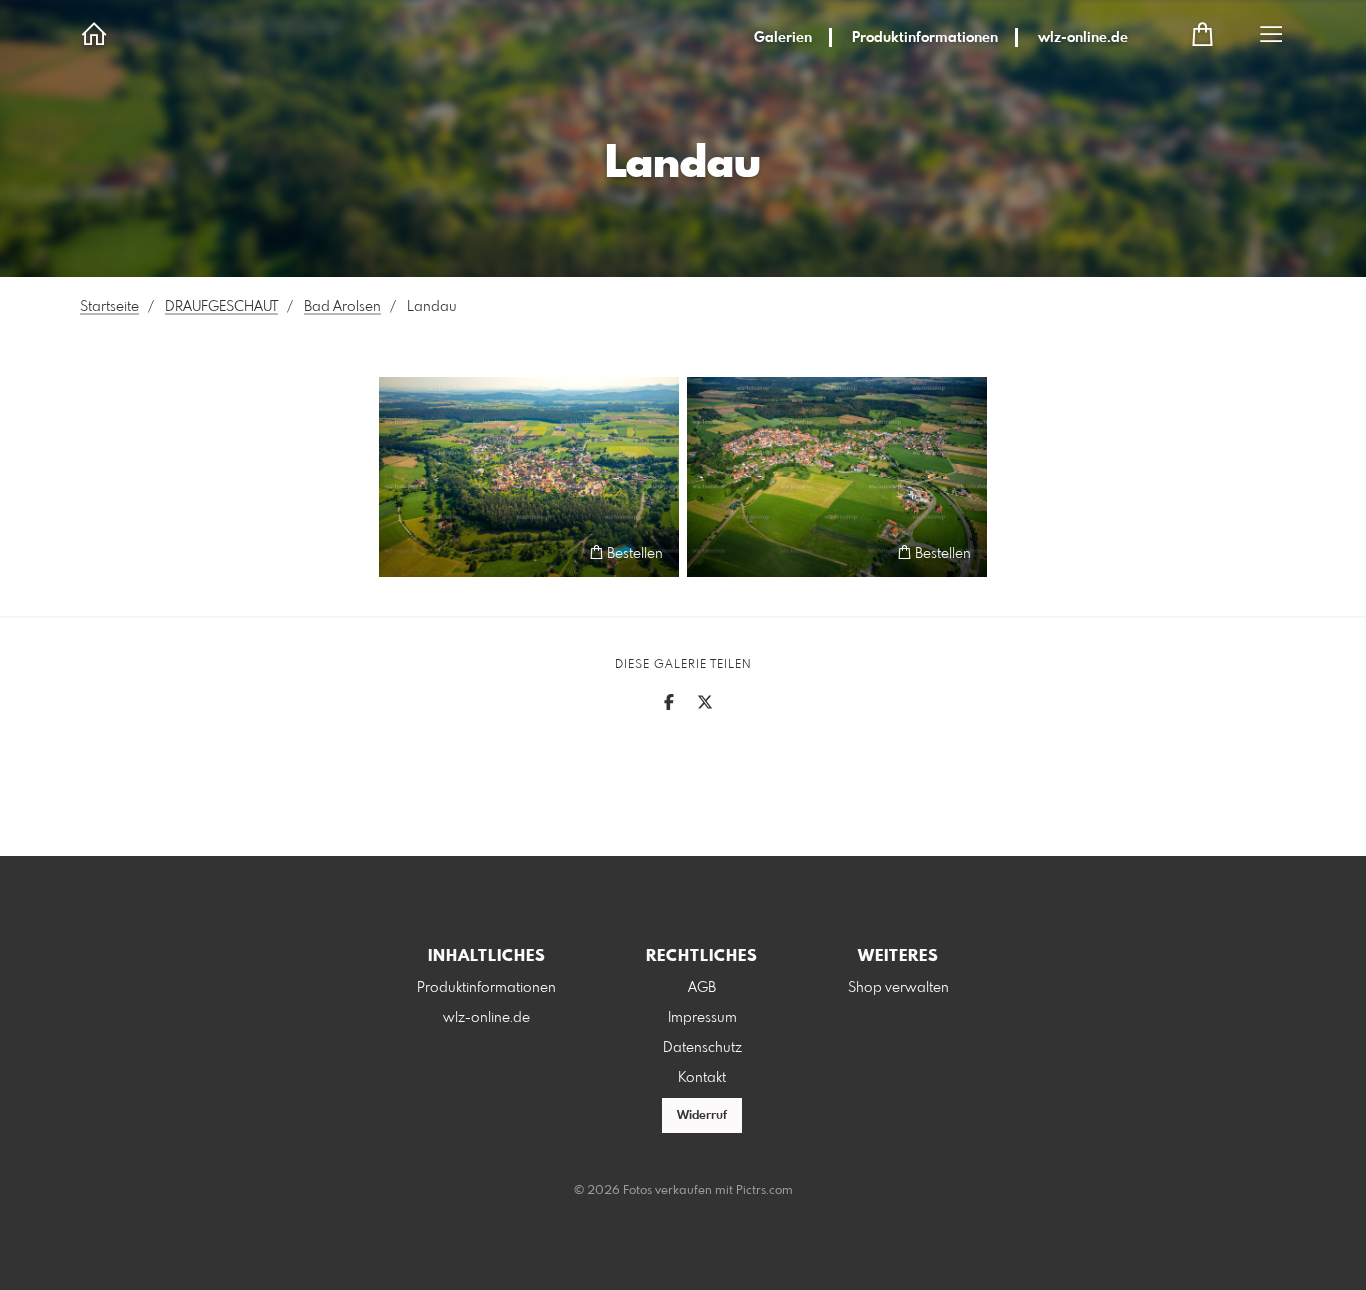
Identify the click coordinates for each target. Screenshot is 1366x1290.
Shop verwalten (898, 988)
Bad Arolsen (342, 307)
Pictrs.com (764, 1191)
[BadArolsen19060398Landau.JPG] (837, 477)
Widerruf (702, 1116)
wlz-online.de (1083, 38)
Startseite (109, 307)
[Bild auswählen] (403, 552)
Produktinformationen (925, 38)
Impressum (702, 1018)
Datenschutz (702, 1048)
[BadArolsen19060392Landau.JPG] (529, 477)
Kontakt (702, 1078)
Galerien (783, 38)
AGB (702, 988)
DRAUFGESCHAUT (221, 307)
